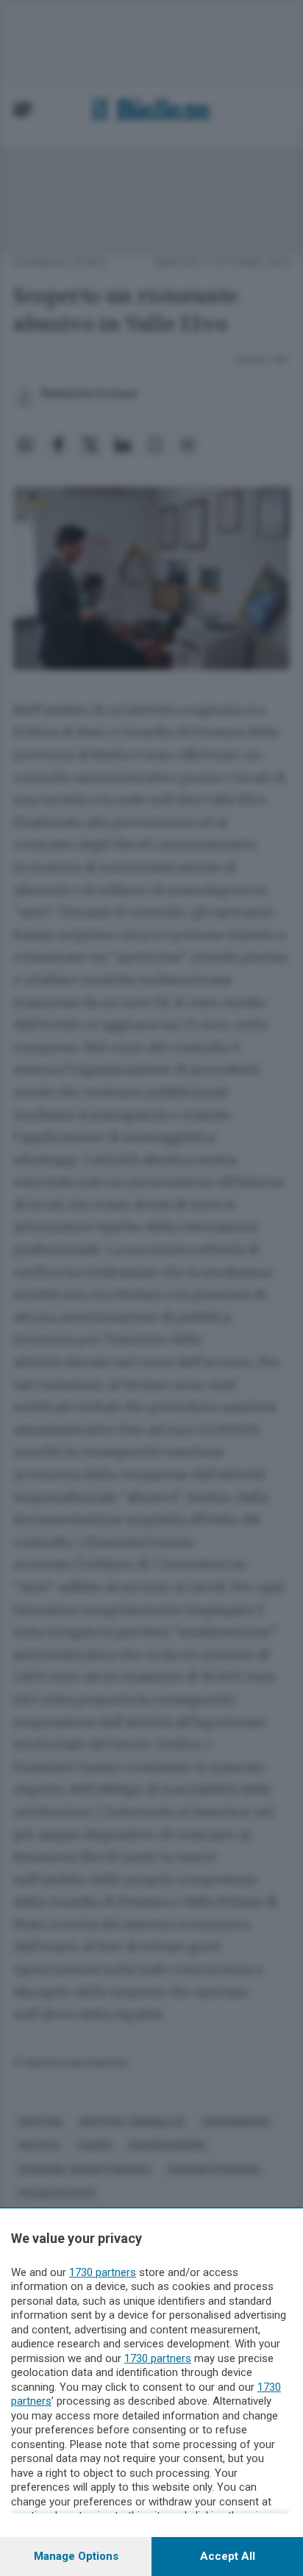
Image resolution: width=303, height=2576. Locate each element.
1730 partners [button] (103, 2272)
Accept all (228, 2556)
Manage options (76, 2556)
